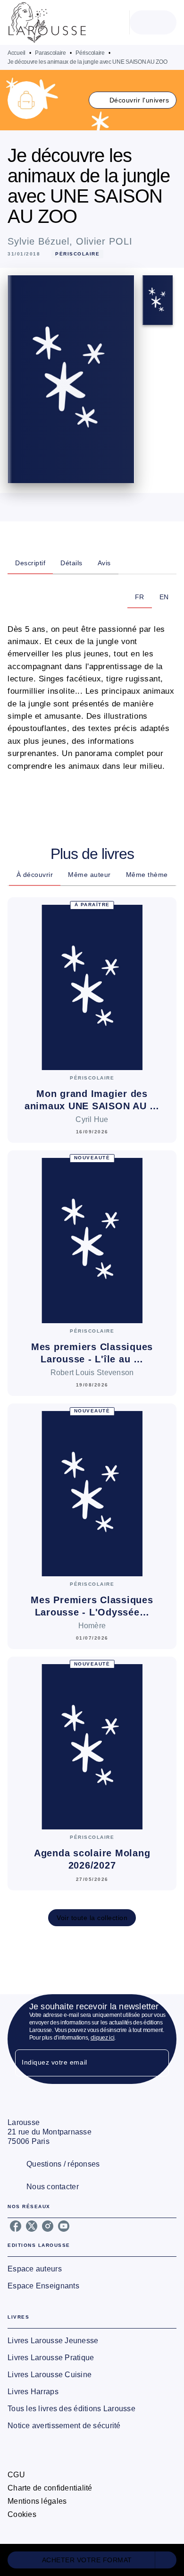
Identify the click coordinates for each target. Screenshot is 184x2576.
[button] (133, 100)
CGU (16, 2475)
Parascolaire (50, 53)
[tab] (30, 563)
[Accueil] (47, 22)
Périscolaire (90, 53)
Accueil (17, 53)
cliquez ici (103, 2038)
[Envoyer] (158, 2063)
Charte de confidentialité (50, 2488)
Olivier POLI (104, 241)
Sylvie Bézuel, (42, 241)
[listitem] (16, 2226)
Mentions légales (37, 2501)
